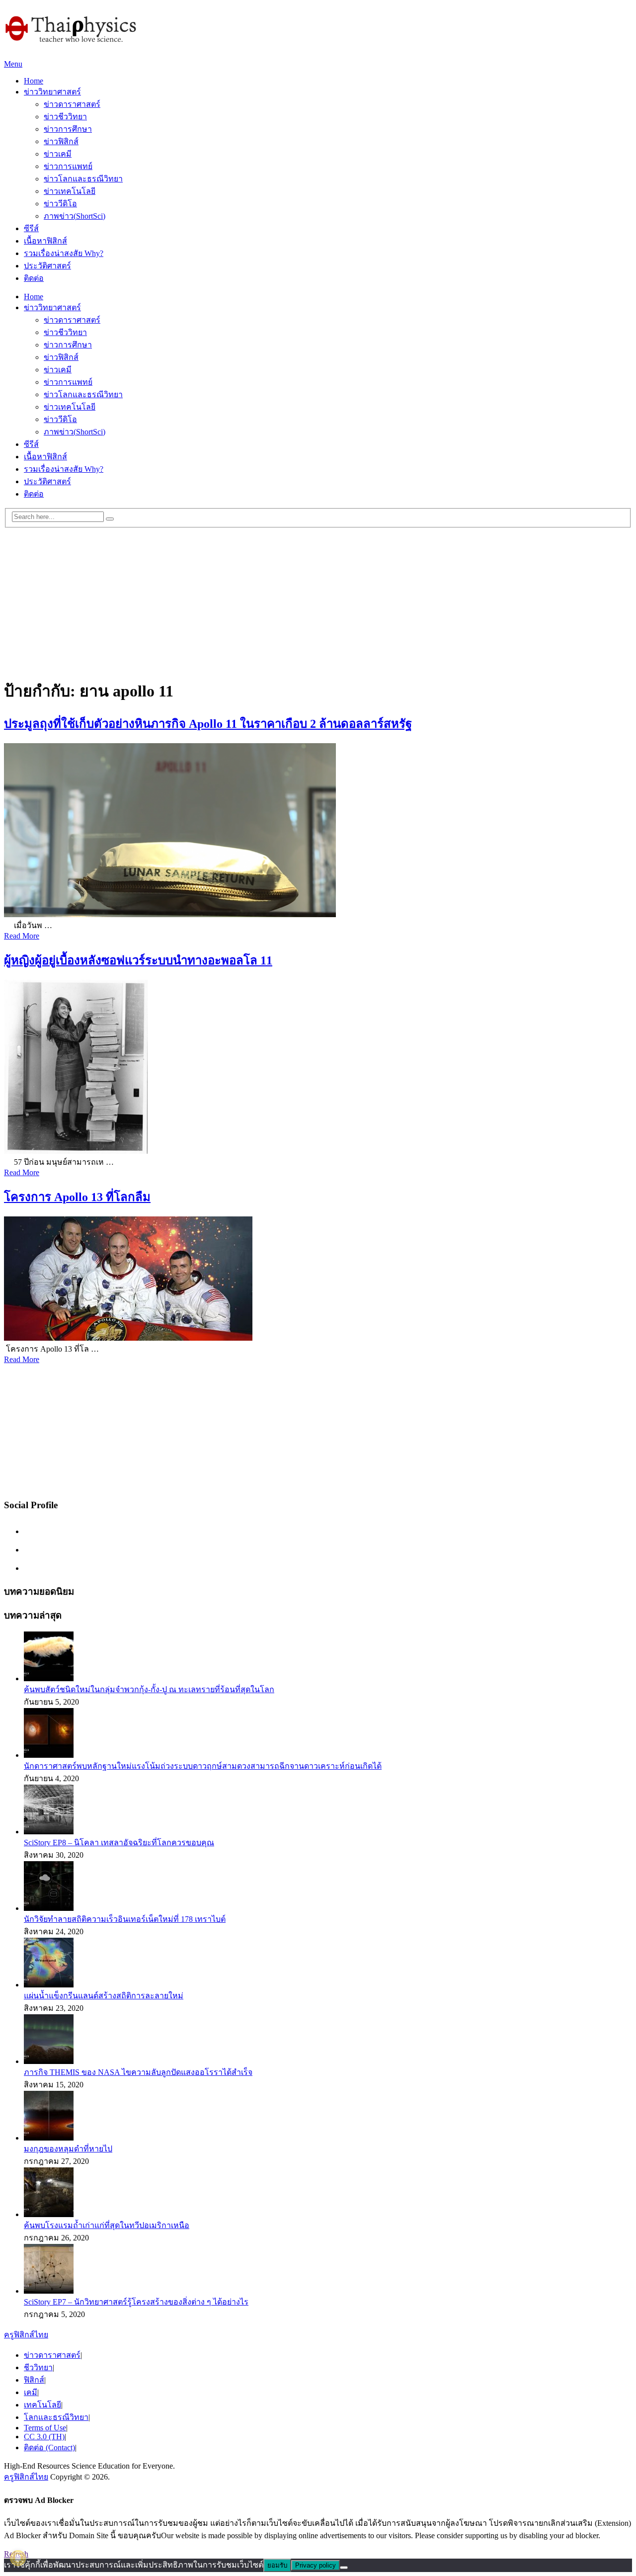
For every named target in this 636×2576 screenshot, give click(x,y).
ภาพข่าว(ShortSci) (75, 216)
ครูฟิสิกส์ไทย (26, 2335)
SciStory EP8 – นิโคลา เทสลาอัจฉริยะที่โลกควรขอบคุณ (119, 1843)
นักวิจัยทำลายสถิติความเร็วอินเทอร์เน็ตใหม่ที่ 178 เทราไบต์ (125, 1919)
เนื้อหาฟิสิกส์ (45, 241)
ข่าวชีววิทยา (65, 117)
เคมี (31, 2392)
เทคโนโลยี (42, 2405)
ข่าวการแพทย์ (68, 166)
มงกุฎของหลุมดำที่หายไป (68, 2149)
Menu (13, 64)
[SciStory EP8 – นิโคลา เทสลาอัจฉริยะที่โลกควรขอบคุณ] (49, 1832)
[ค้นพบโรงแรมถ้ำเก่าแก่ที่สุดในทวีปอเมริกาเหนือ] (49, 2214)
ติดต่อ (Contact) (49, 2447)
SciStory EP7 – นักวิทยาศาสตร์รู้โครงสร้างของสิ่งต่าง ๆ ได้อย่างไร (136, 2302)
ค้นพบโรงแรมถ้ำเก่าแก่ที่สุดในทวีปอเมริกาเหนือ (107, 2225)
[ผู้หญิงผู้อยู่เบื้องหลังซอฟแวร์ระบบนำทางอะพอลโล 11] (318, 1068)
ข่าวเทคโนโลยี (70, 191)
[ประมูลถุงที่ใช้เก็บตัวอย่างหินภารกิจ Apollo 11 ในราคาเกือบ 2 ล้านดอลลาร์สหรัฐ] (318, 831)
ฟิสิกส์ (34, 2380)
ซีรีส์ (31, 228)
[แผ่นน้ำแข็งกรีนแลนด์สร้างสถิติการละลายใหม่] (49, 1985)
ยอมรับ (277, 2565)
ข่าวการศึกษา (68, 129)
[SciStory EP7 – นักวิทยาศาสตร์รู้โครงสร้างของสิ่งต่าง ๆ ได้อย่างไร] (49, 2291)
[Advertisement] (318, 598)
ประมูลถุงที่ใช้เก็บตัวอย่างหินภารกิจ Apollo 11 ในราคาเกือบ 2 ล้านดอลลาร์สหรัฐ (208, 724)
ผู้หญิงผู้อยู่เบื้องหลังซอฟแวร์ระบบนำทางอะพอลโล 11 (138, 960)
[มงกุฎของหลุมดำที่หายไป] (49, 2138)
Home (34, 81)
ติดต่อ (34, 278)
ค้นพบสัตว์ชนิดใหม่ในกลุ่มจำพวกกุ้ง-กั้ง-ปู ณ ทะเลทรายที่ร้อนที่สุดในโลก (149, 1689)
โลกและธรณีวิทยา (56, 2417)
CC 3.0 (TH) (44, 2437)
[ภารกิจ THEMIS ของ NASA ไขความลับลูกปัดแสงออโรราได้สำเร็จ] (49, 2061)
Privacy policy (316, 2565)
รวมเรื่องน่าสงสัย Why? (64, 253)
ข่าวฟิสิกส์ (61, 141)
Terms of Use (45, 2428)
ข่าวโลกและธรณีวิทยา (83, 179)
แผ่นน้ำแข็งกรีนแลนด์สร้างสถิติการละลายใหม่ (104, 1996)
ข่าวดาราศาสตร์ (72, 104)
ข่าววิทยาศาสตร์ (52, 92)
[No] (344, 2568)
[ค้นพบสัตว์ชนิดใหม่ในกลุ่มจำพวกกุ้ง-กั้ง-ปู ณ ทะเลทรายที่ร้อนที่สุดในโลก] (49, 1678)
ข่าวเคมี (58, 154)
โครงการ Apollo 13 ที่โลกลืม (77, 1197)
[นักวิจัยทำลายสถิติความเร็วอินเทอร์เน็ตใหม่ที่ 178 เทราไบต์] (49, 1908)
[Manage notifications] (18, 2558)
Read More (22, 936)
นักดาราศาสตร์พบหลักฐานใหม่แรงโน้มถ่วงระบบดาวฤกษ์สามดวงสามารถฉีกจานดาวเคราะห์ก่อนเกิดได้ (203, 1766)
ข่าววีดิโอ (60, 204)
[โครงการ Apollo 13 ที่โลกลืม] (318, 1280)
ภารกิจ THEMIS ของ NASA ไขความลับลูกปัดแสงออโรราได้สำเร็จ (138, 2072)
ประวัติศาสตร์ (47, 266)
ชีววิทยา (38, 2367)
